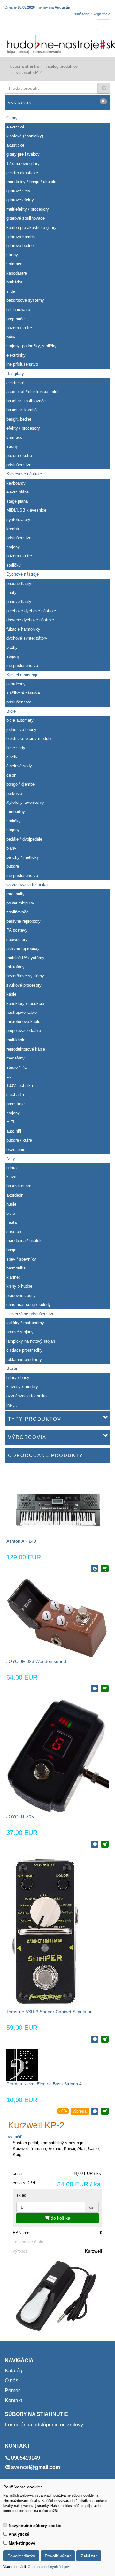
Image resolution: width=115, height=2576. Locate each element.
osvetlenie (16, 1149)
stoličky (14, 565)
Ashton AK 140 (21, 1541)
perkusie (14, 793)
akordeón (15, 1195)
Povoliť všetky (21, 2556)
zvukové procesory (24, 985)
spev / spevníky (21, 1259)
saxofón (14, 1232)
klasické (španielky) (25, 136)
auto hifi (14, 1131)
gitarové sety (18, 191)
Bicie (11, 711)
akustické (15, 145)
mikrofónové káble (23, 1022)
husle (11, 1204)
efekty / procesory (23, 428)
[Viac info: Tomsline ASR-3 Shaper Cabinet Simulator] (95, 2039)
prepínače (15, 319)
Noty (11, 1158)
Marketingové (22, 2543)
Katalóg (14, 2371)
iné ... (12, 1405)
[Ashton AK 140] (57, 1503)
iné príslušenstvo (22, 364)
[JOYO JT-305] (57, 1756)
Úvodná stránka (24, 66)
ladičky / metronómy (25, 1323)
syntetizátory (18, 520)
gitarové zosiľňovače (26, 218)
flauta (11, 1222)
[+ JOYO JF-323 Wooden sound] (105, 1688)
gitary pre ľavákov (23, 154)
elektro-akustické (22, 173)
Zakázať (89, 2556)
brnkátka (14, 282)
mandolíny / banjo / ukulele (31, 182)
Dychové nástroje (23, 574)
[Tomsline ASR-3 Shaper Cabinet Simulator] (45, 1931)
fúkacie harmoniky (23, 629)
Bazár (12, 1368)
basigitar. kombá (22, 410)
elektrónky (16, 355)
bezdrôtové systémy (25, 300)
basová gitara (19, 1186)
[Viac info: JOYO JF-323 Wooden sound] (95, 1688)
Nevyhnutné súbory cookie (35, 2526)
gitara (11, 1168)
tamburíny (16, 812)
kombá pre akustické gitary (31, 227)
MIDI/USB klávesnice (26, 510)
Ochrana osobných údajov (48, 2567)
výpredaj (80, 2111)
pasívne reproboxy (23, 921)
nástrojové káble (22, 1012)
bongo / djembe (21, 784)
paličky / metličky (23, 857)
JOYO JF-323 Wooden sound (36, 1661)
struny (12, 255)
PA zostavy (17, 930)
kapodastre (17, 273)
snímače (14, 264)
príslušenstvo (19, 465)
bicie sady (16, 748)
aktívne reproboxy (23, 948)
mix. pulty (15, 894)
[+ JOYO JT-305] (105, 1844)
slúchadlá (15, 1094)
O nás (11, 2381)
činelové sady (19, 766)
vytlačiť (15, 2137)
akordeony (16, 684)
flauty (11, 592)
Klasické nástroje (22, 675)
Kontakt (13, 2400)
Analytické (19, 2534)
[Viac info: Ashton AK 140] (95, 1569)
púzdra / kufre (19, 328)
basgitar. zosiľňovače (26, 401)
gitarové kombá (21, 237)
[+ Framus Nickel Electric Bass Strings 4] (105, 2111)
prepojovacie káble (24, 1031)
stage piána (17, 501)
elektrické (15, 127)
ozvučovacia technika (27, 1396)
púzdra (13, 866)
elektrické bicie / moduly (29, 738)
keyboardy (16, 483)
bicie (11, 1213)
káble (11, 994)
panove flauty (19, 602)
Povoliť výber (58, 2556)
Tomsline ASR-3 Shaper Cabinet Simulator (49, 2012)
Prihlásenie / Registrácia (92, 14)
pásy (11, 337)
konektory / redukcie (25, 1003)
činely (12, 757)
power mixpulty (20, 903)
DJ (9, 1076)
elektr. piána (18, 492)
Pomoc (13, 2390)
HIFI (10, 1122)
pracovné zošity (21, 1296)
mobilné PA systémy (25, 958)
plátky (12, 647)
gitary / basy (18, 1378)
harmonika (16, 1268)
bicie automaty (20, 720)
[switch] (5, 2525)
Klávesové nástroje (24, 474)
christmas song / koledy (29, 1304)
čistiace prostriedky (24, 1350)
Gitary (12, 118)
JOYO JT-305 (20, 1817)
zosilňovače (17, 912)
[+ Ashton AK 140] (105, 1569)
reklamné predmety (24, 1359)
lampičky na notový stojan (31, 1341)
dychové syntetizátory (27, 638)
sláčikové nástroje (23, 693)
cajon (11, 775)
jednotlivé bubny (21, 729)
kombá (13, 529)
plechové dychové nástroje (31, 611)
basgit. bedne (19, 419)
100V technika (20, 1086)
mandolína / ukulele (24, 1241)
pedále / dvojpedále (24, 839)
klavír (11, 1177)
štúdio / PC (17, 1067)
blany (11, 848)
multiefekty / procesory (28, 209)
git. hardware (18, 310)
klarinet (13, 1277)
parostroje (15, 1104)
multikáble (16, 1040)
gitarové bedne (20, 246)
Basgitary (15, 373)
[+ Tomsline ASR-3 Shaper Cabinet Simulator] (105, 2039)
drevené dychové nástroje (30, 620)
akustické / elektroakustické (32, 392)
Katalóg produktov (61, 66)
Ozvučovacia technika (27, 885)
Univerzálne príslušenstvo (30, 1314)
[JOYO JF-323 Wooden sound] (57, 1618)
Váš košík (56, 102)
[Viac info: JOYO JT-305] (95, 1844)
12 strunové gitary (23, 163)
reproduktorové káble (26, 1049)
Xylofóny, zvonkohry (25, 802)
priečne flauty (19, 583)
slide (11, 291)
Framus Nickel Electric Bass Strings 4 (44, 2084)
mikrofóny (15, 967)
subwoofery (17, 939)
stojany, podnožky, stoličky (31, 346)
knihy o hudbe (19, 1286)
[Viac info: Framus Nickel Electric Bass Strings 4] (95, 2111)
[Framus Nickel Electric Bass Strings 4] (22, 2064)
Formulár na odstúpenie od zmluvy (44, 2425)
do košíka (60, 2218)
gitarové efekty (20, 200)
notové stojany (20, 1332)
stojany (13, 547)
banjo (11, 1250)
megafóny (15, 1058)
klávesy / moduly (22, 1387)
